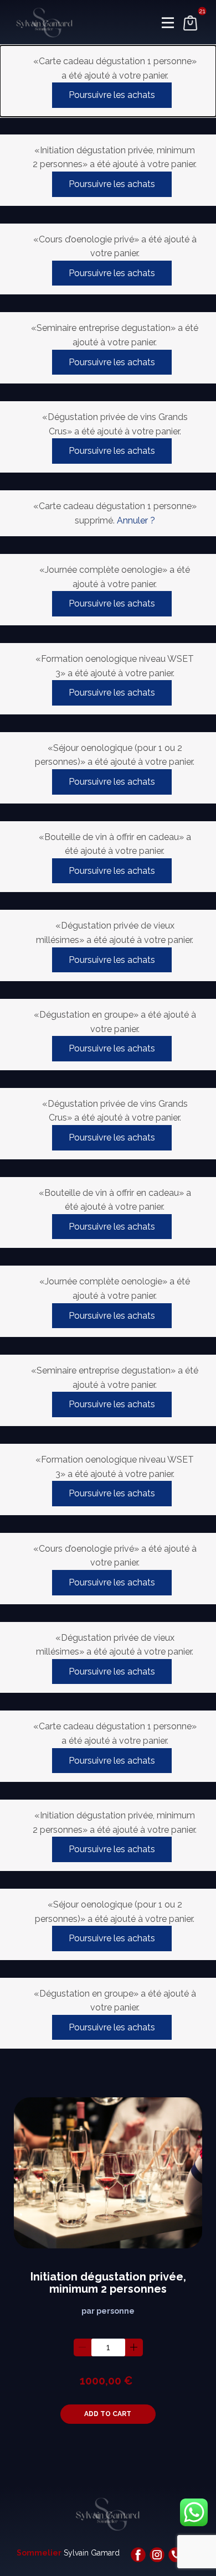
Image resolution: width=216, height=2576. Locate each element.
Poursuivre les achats (112, 95)
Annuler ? (136, 520)
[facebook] (138, 2555)
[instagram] (157, 2555)
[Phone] (176, 2555)
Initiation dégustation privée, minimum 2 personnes (108, 2283)
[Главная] (45, 23)
